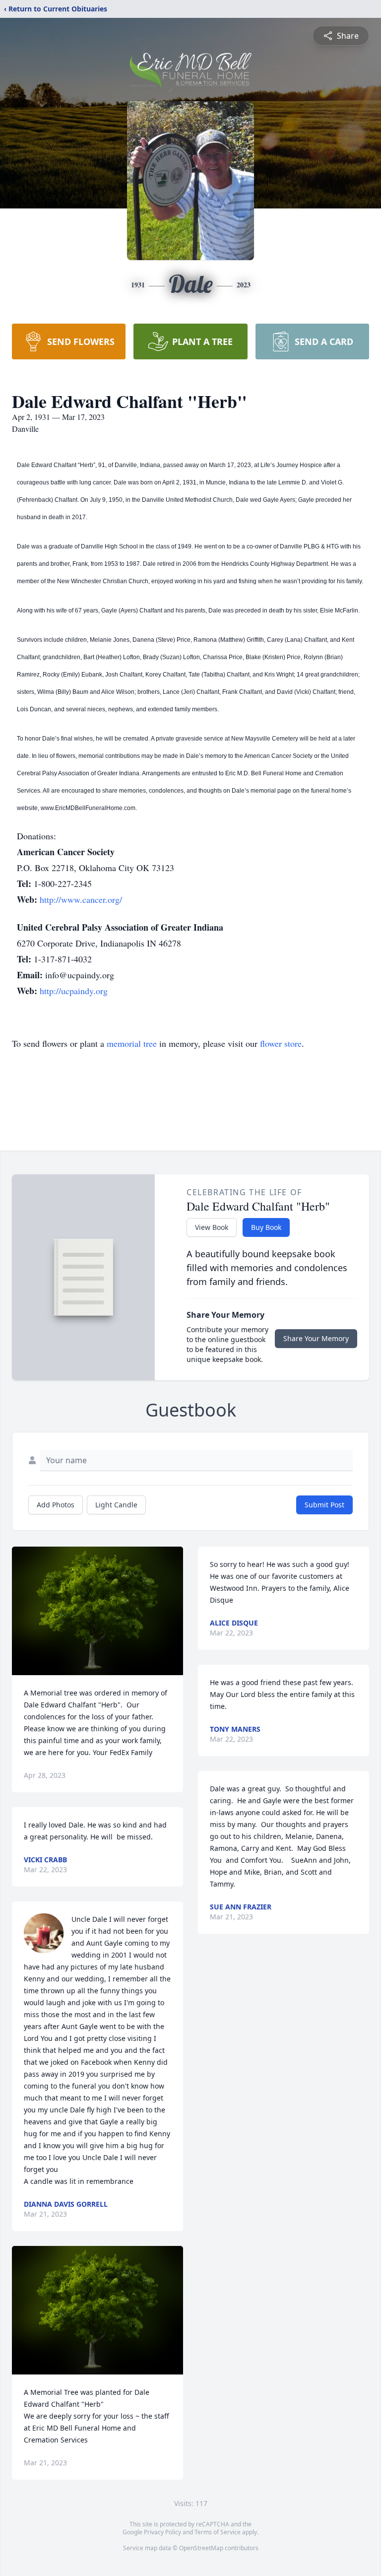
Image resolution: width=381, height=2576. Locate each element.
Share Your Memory (316, 1338)
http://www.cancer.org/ (81, 899)
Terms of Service (218, 2532)
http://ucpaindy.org (74, 991)
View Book (212, 1227)
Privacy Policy (162, 2532)
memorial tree (132, 1043)
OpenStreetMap (201, 2548)
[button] (97, 1611)
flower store (281, 1043)
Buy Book (266, 1227)
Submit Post (324, 1505)
